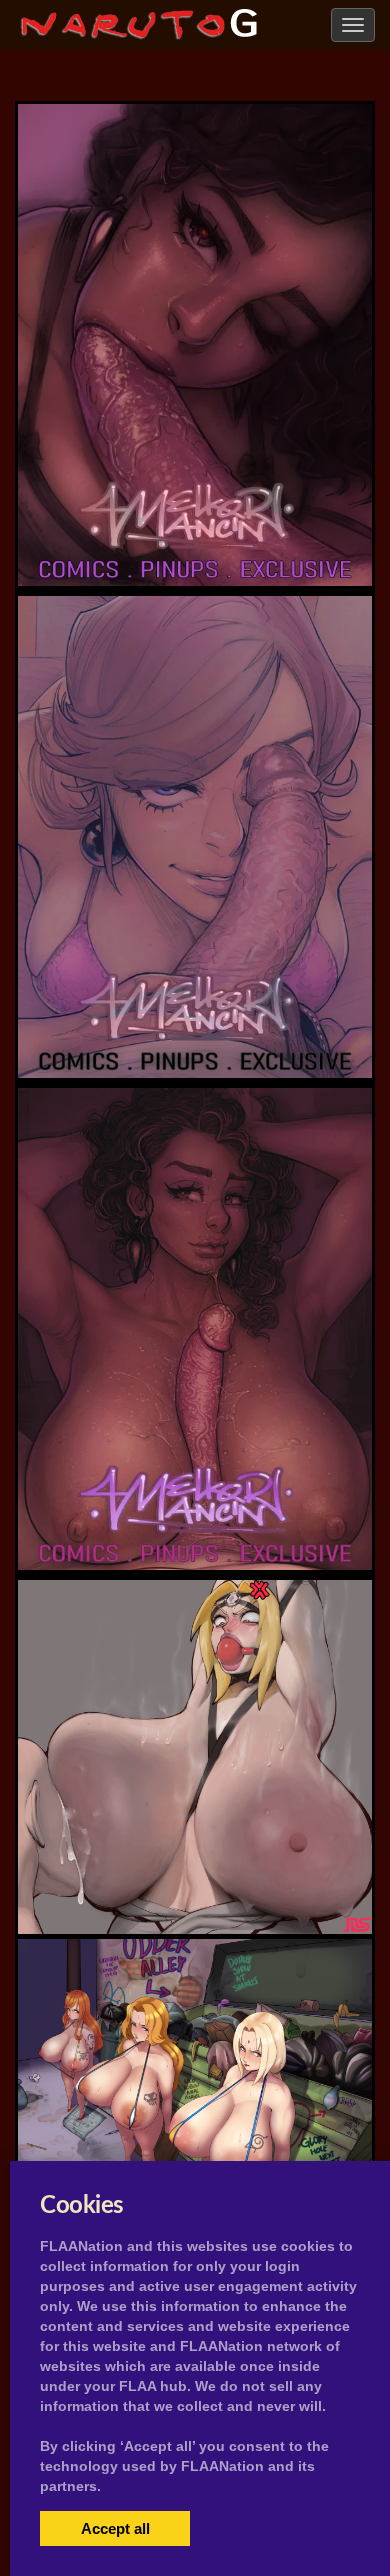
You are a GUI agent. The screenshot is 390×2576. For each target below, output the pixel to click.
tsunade (195, 1879)
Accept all (115, 2528)
